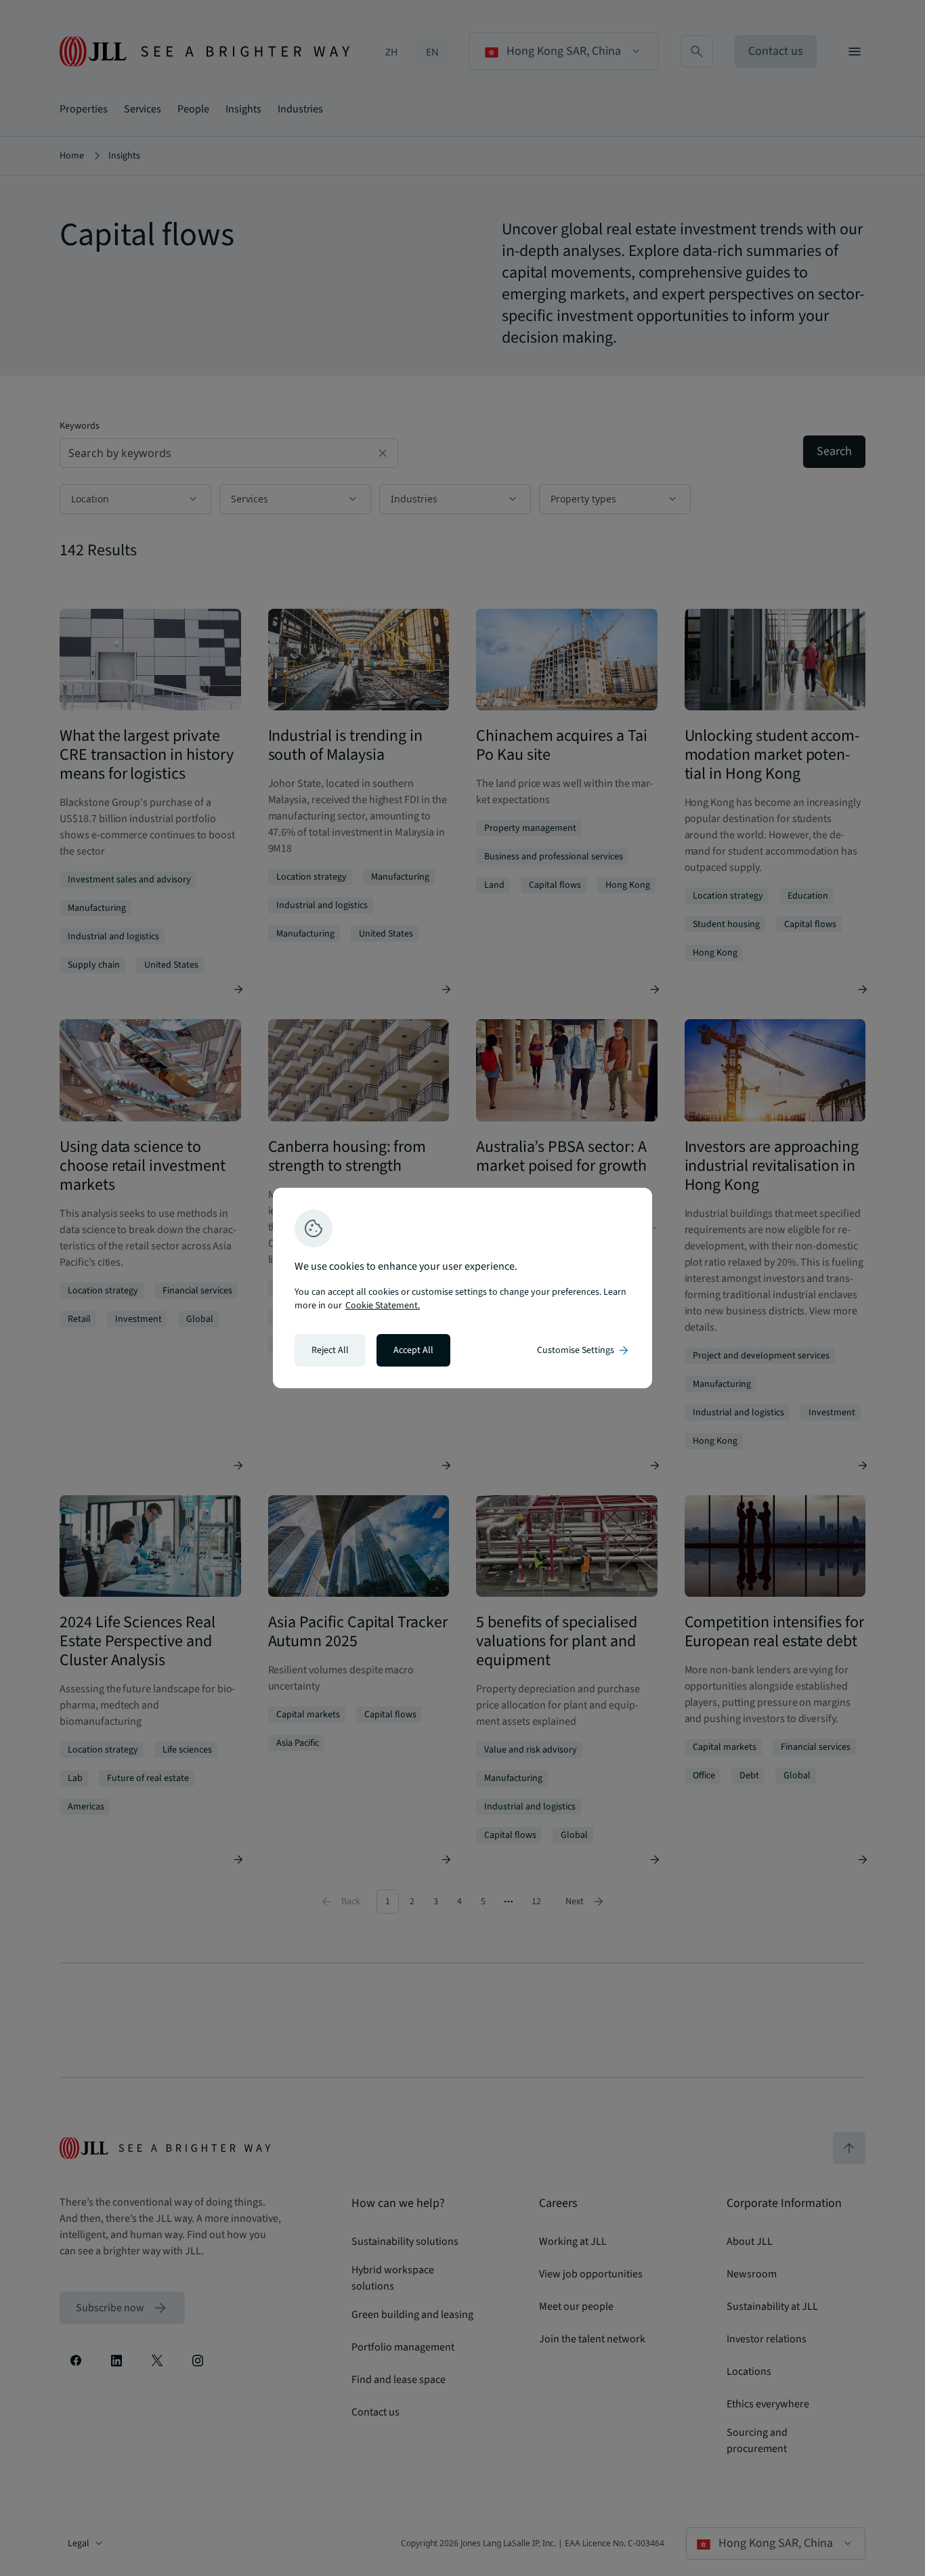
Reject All (330, 1350)
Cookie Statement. (383, 1306)
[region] (462, 1288)
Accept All (413, 1350)
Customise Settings (584, 1350)
